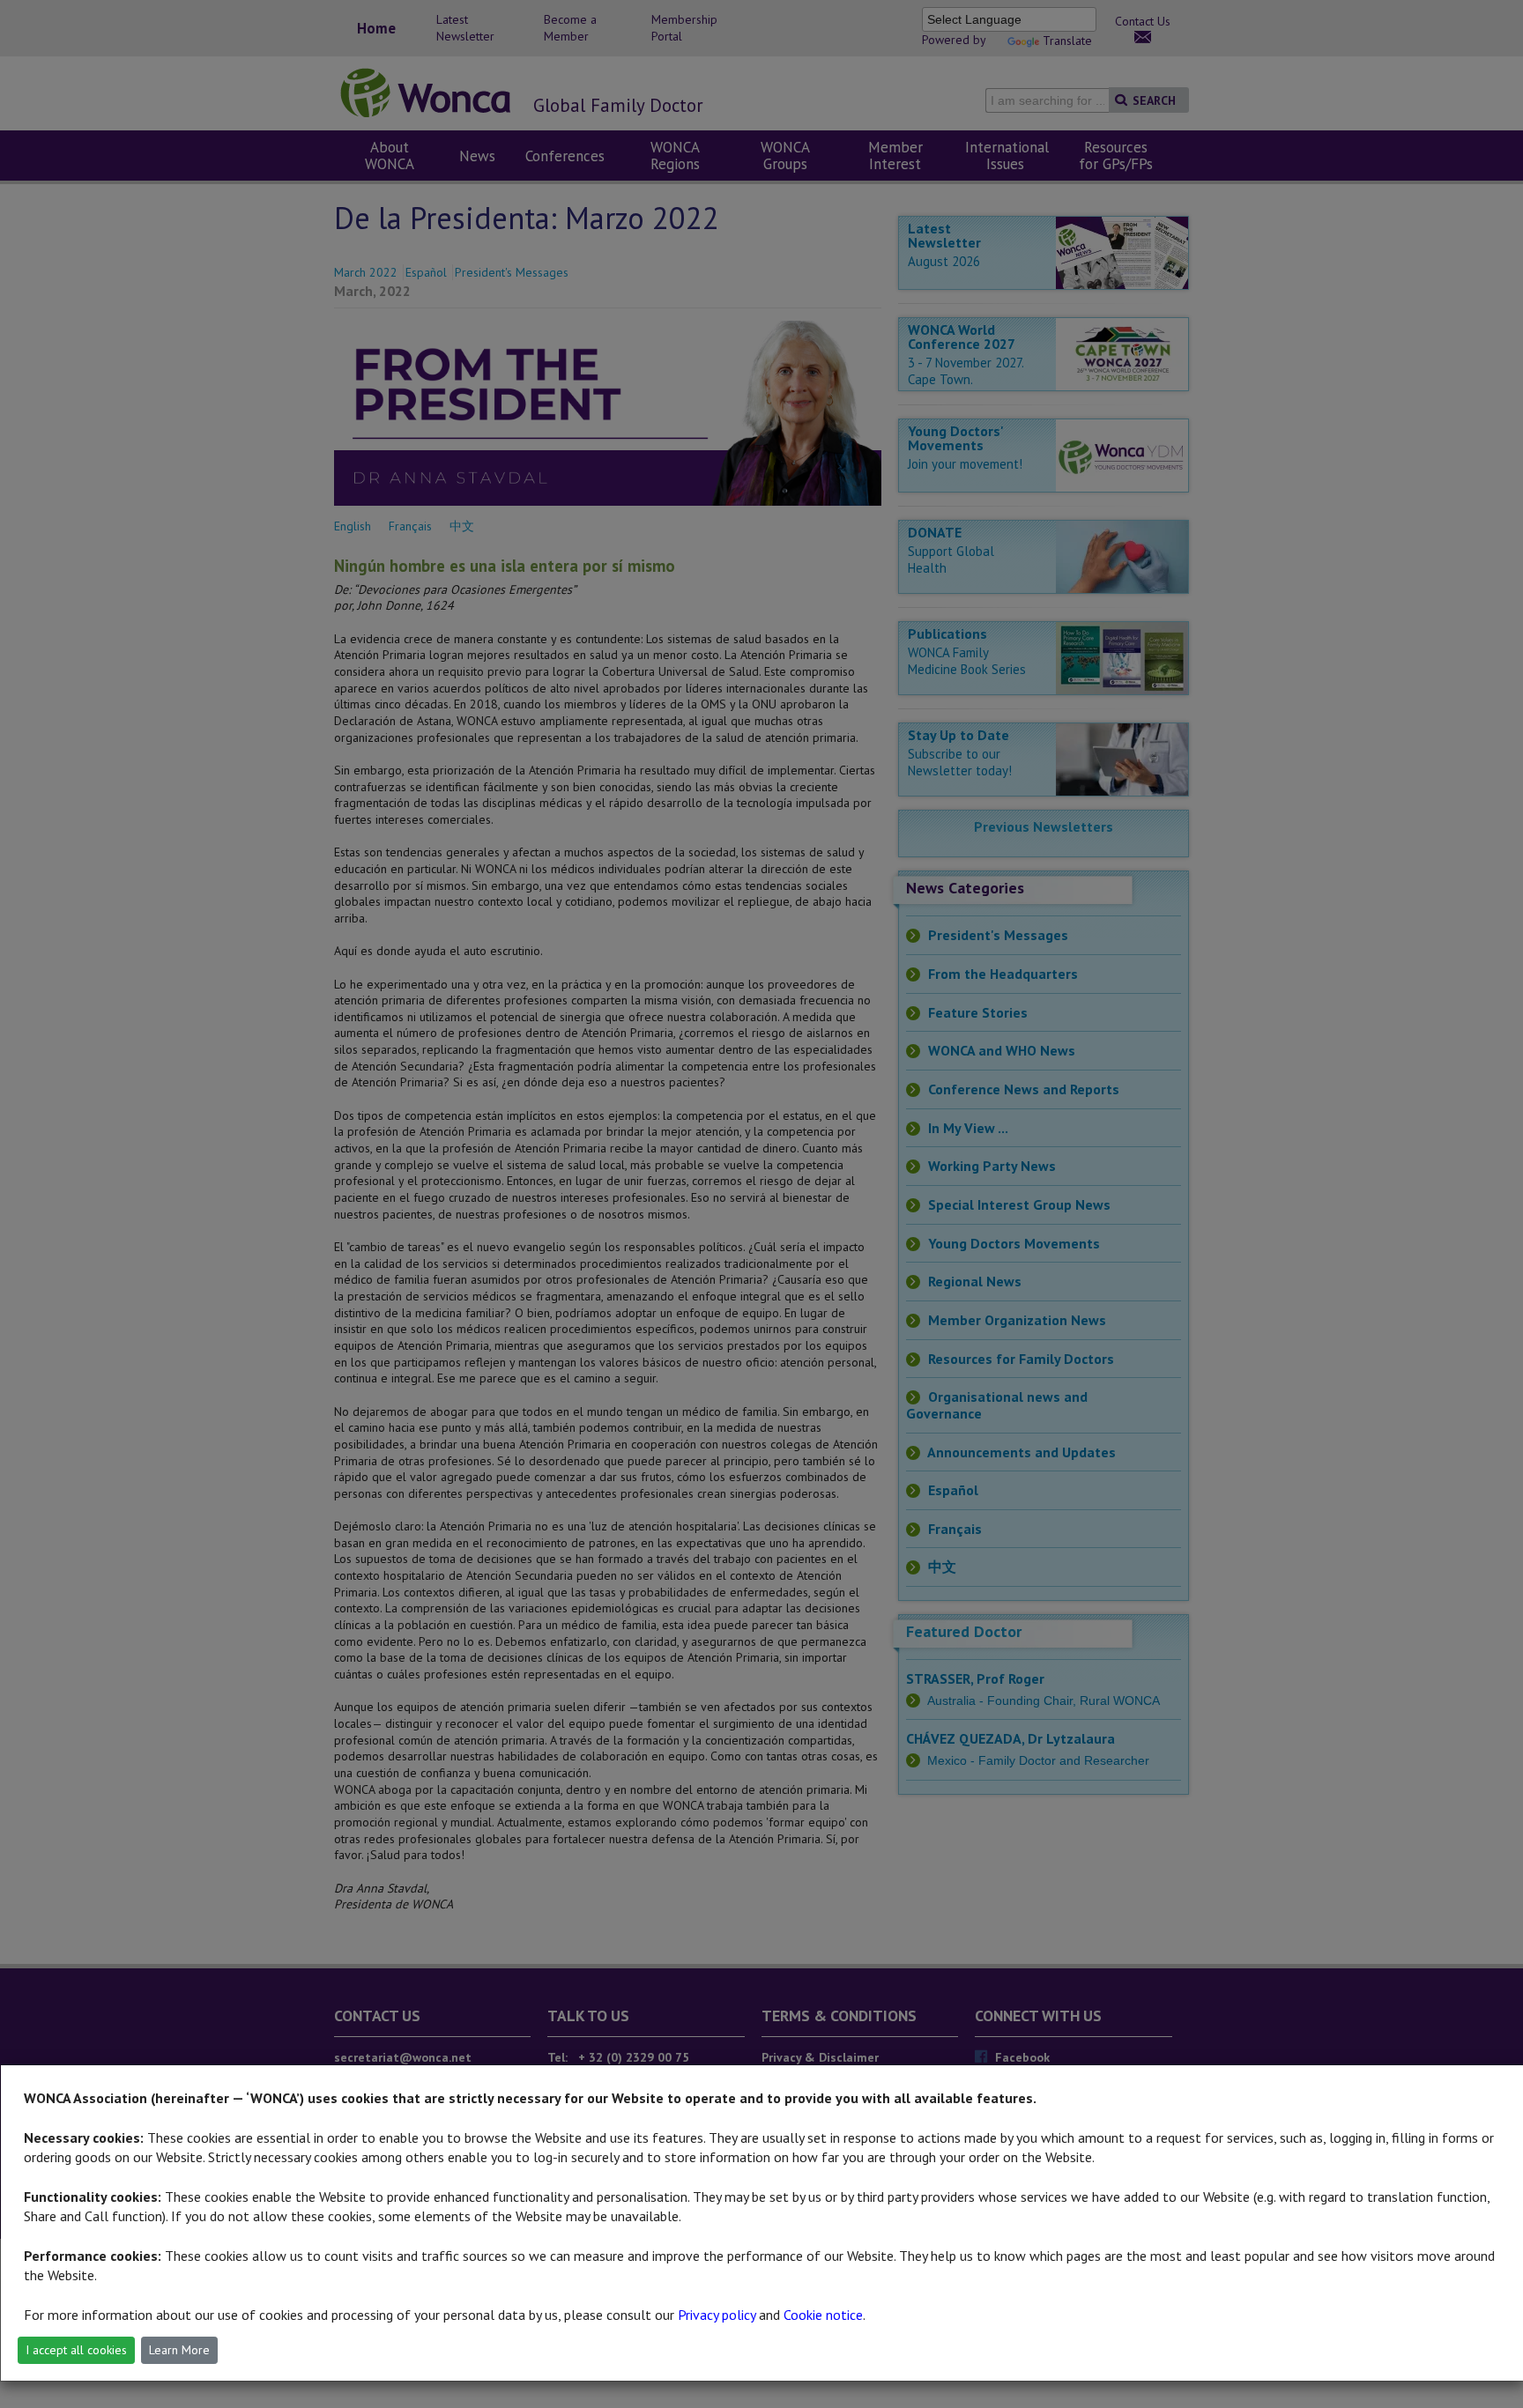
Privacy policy (717, 2315)
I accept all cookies (76, 2350)
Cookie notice (823, 2315)
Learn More (179, 2350)
